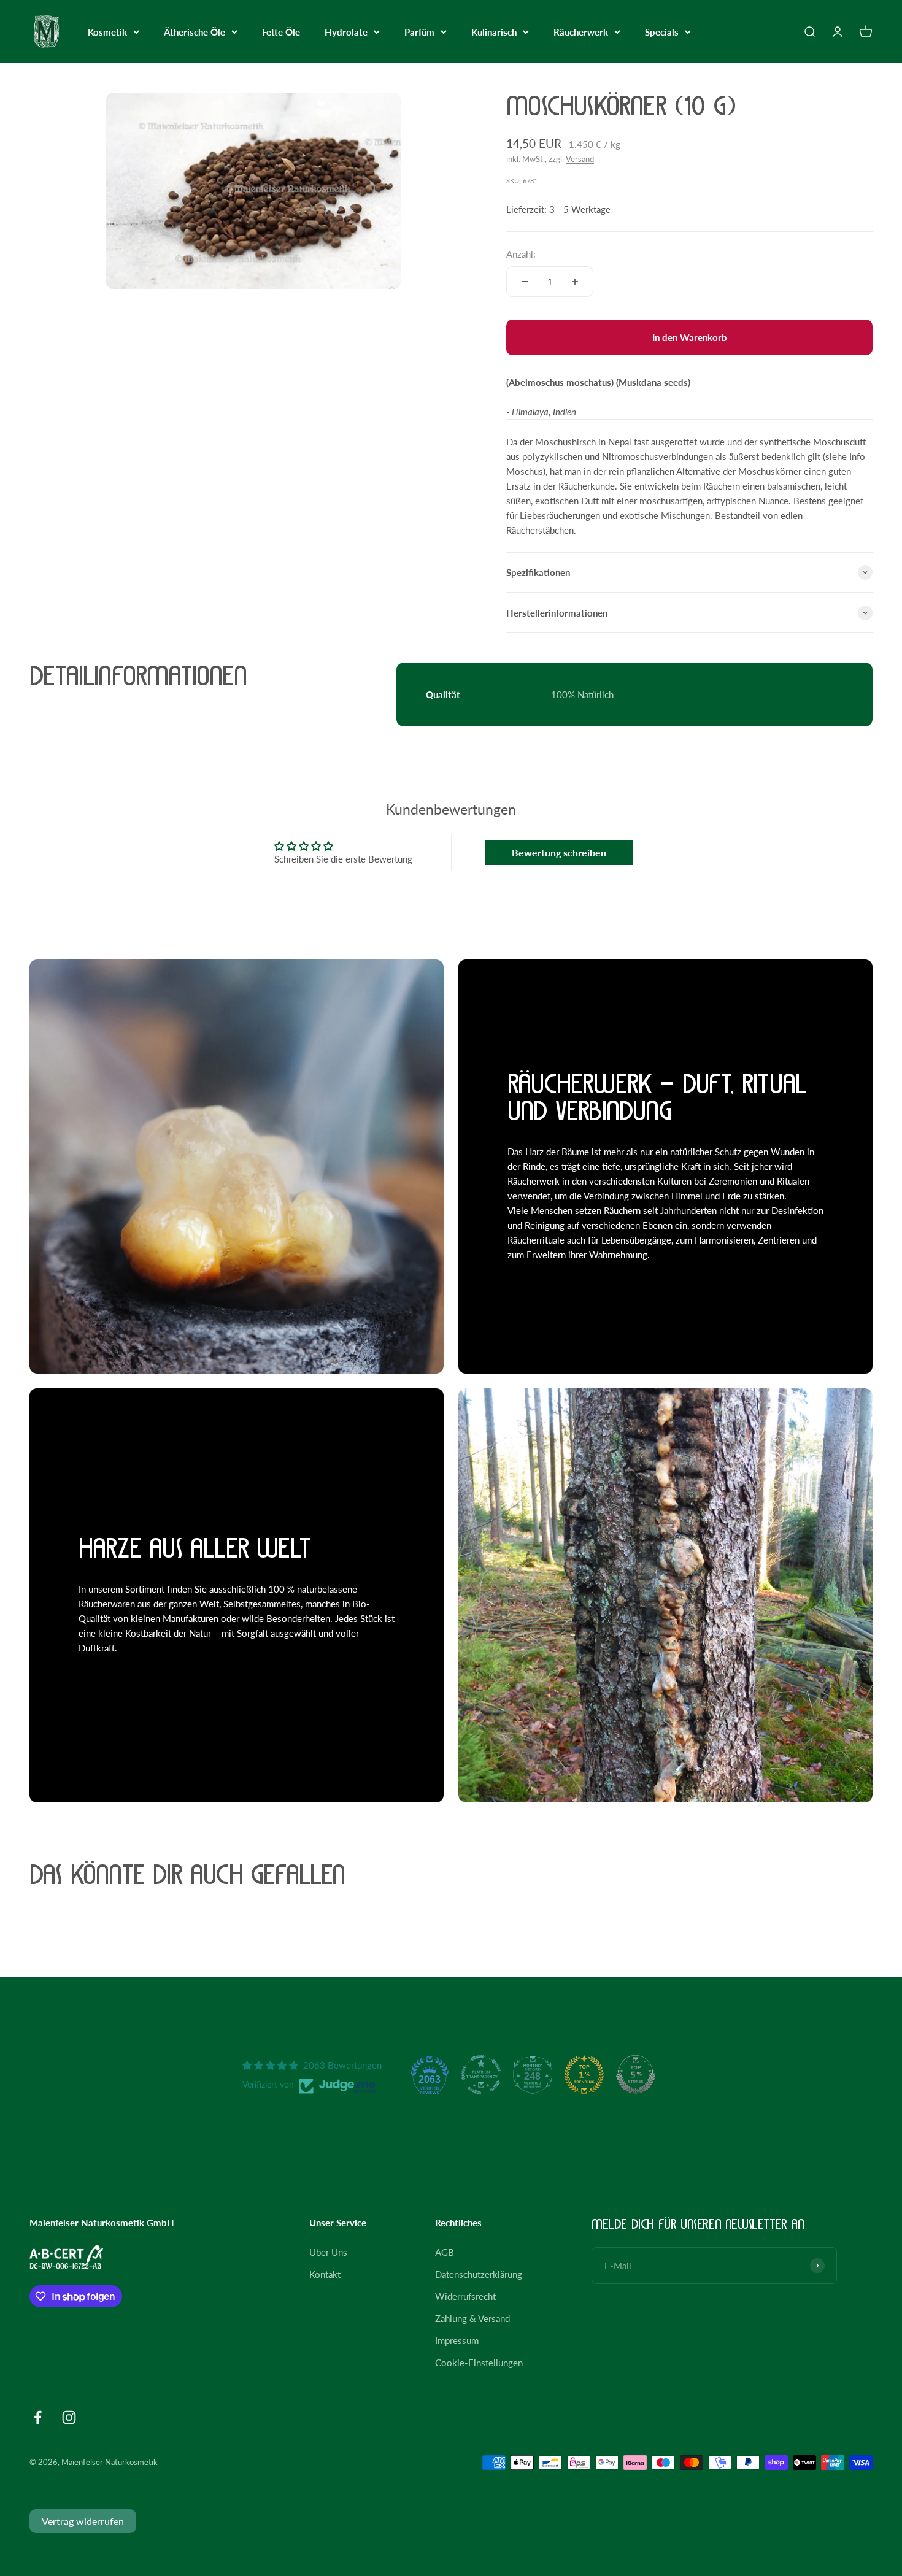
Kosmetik (107, 32)
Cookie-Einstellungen (479, 2363)
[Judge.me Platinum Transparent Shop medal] (481, 2075)
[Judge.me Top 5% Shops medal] (636, 2075)
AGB (445, 2252)
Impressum (457, 2340)
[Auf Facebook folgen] (38, 2417)
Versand (580, 159)
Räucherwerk (581, 32)
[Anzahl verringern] (525, 282)
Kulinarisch (494, 32)
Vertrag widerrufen (83, 2521)
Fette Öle (281, 32)
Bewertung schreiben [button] (559, 852)
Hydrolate (346, 32)
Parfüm (419, 32)
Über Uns (328, 2252)
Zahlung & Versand (472, 2318)
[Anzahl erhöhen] (575, 282)
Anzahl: (521, 254)
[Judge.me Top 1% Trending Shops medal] (584, 2075)
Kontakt (325, 2274)
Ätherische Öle (195, 32)
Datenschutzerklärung (479, 2274)
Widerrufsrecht (465, 2296)
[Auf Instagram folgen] (69, 2417)
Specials (662, 32)
